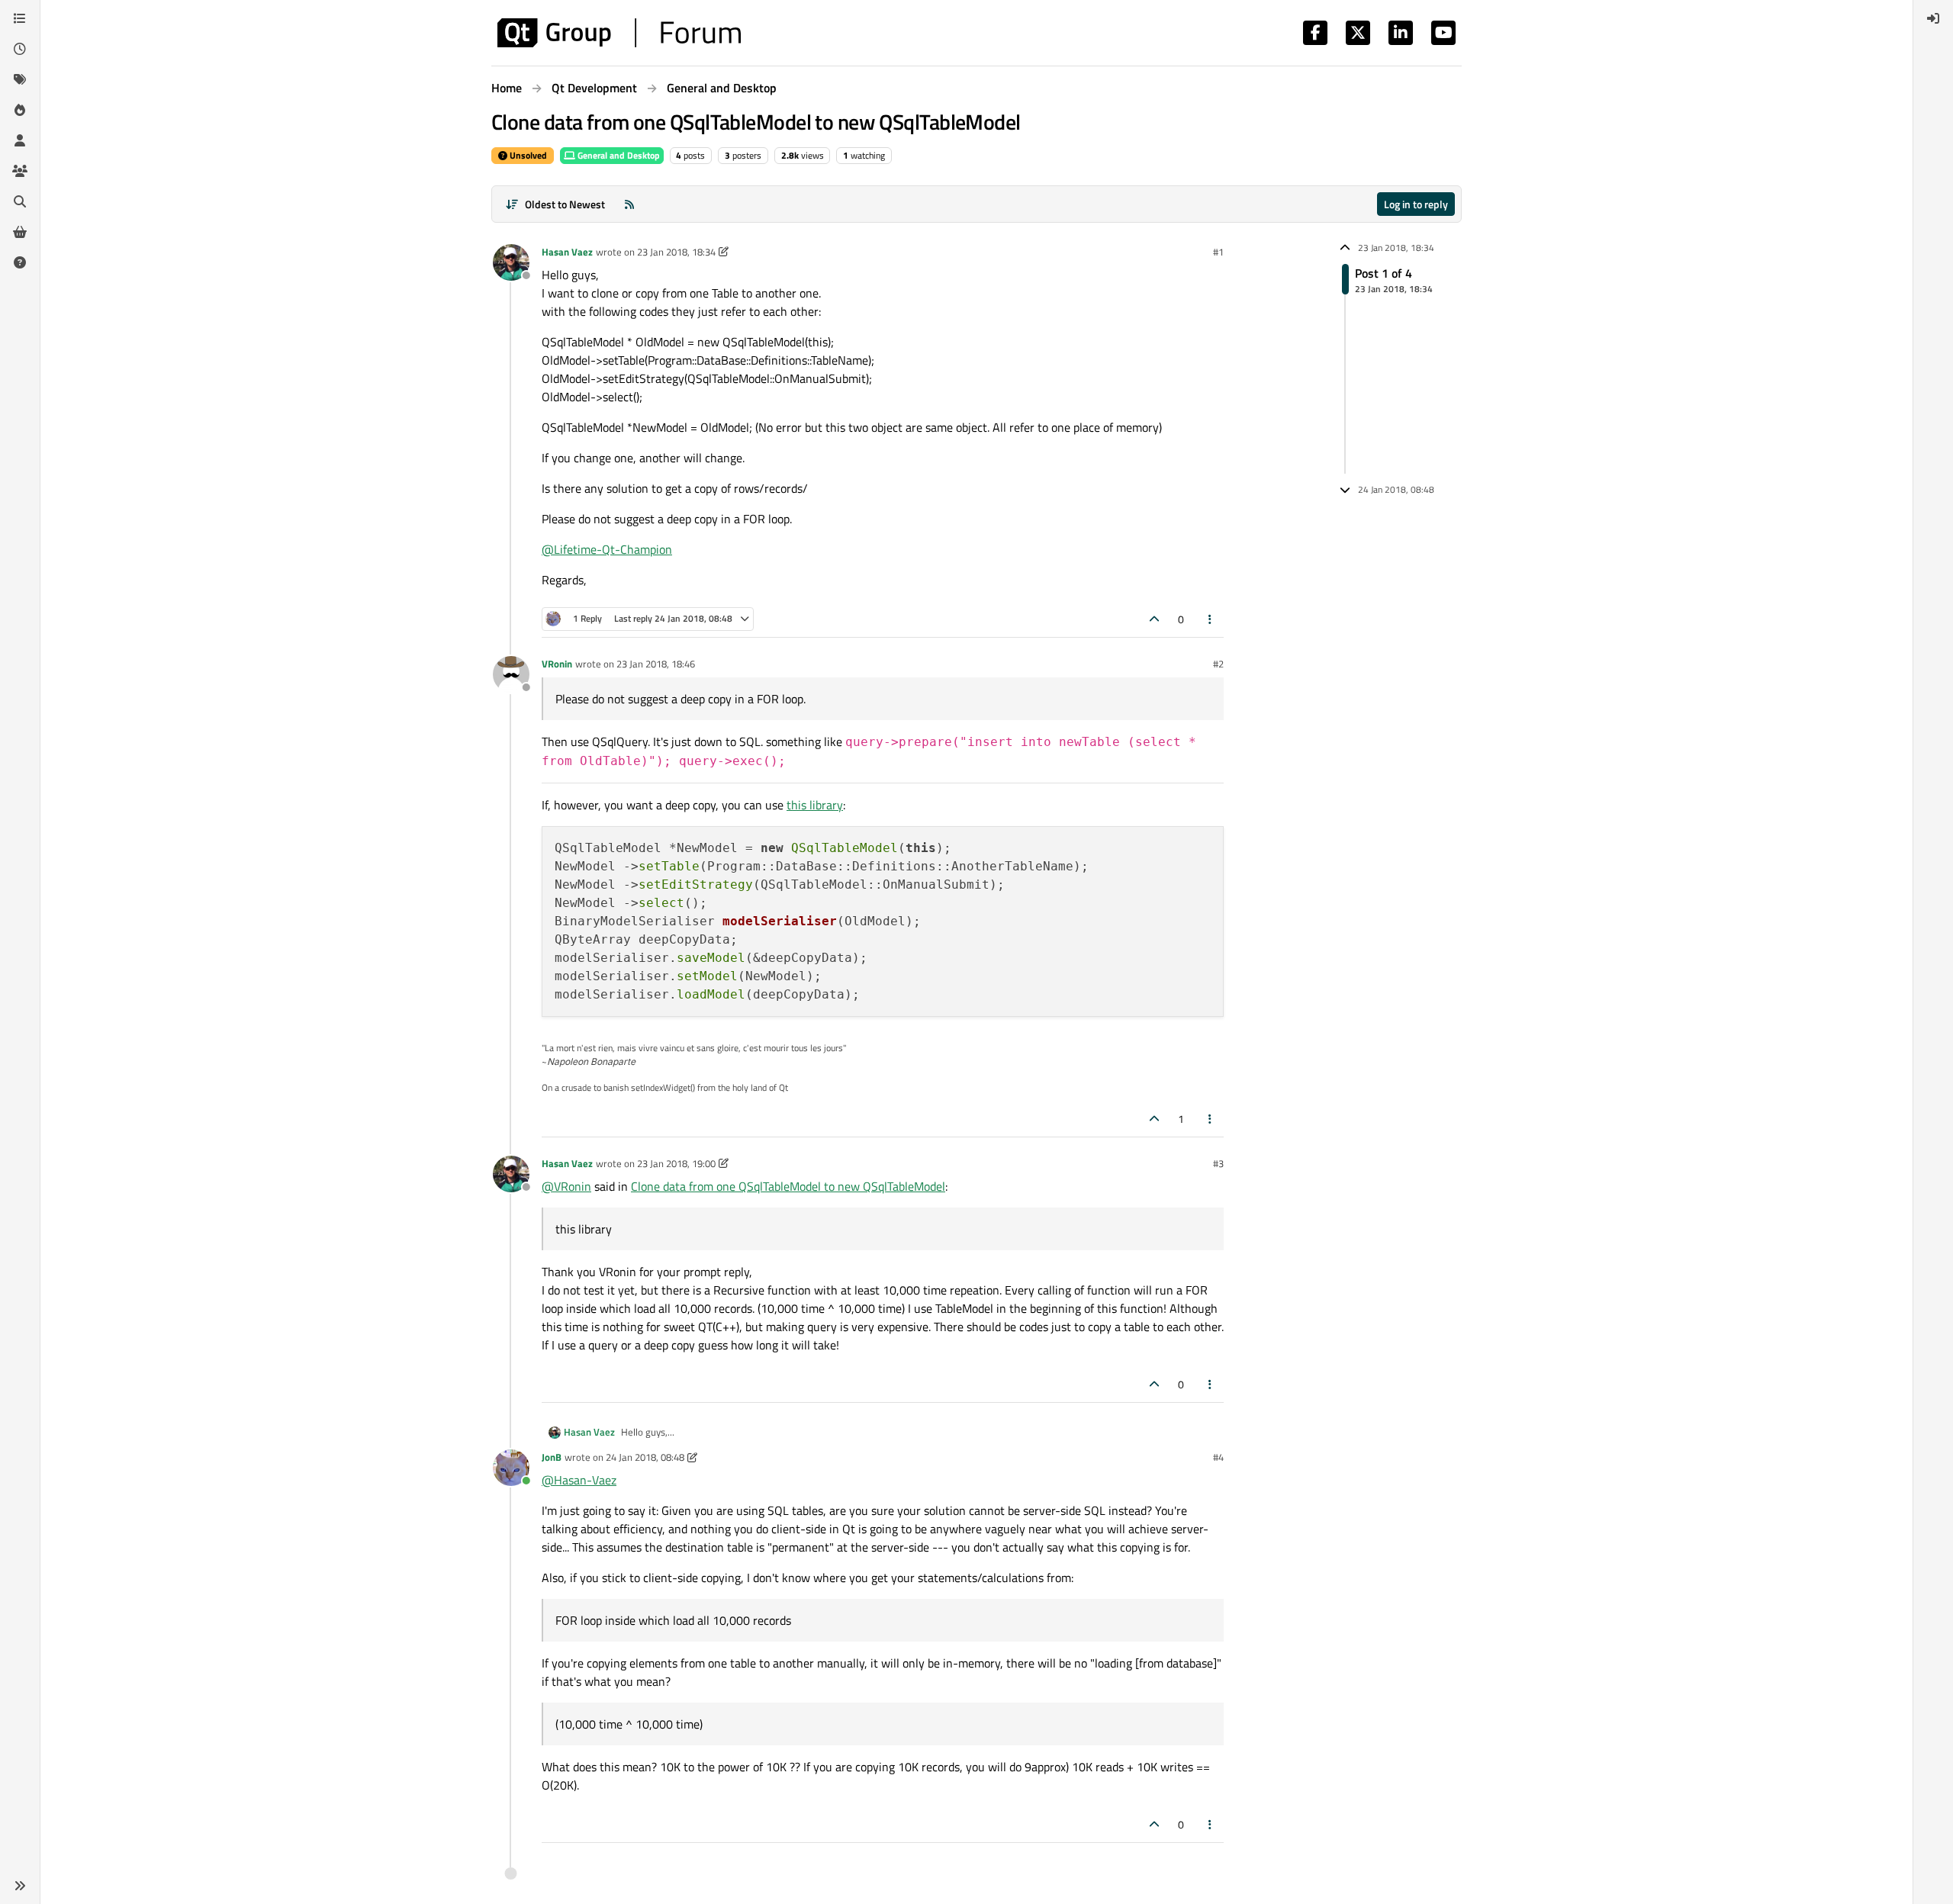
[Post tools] (1211, 619)
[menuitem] (1933, 18)
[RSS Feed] (629, 204)
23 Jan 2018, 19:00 (676, 1163)
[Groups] (20, 171)
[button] (20, 1886)
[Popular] (20, 110)
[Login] (1933, 18)
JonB (552, 1457)
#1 (1218, 252)
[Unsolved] (20, 262)
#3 (1218, 1163)
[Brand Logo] (619, 33)
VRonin (557, 664)
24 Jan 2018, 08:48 (645, 1457)
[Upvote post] (1154, 619)
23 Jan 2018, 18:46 (656, 664)
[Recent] (20, 49)
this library (815, 805)
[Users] (20, 140)
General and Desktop (618, 155)
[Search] (20, 201)
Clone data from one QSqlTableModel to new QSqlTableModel (788, 1186)
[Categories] (20, 18)
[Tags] (20, 79)
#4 (1218, 1457)
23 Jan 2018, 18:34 (676, 252)
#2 (1218, 664)
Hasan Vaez (567, 252)
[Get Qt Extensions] (20, 232)
